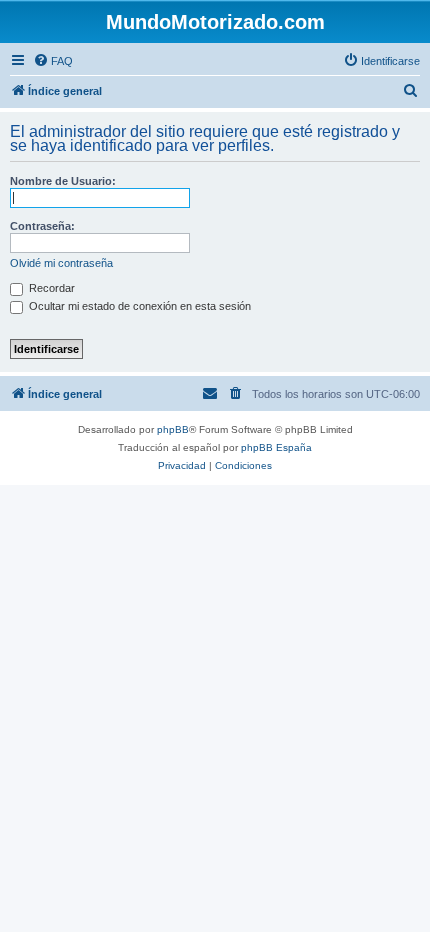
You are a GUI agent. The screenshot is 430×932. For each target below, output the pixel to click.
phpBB (173, 429)
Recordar (50, 288)
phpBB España (276, 447)
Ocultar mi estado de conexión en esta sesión (138, 306)
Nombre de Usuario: (63, 181)
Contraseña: (42, 226)
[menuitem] (53, 61)
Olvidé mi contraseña (61, 263)
